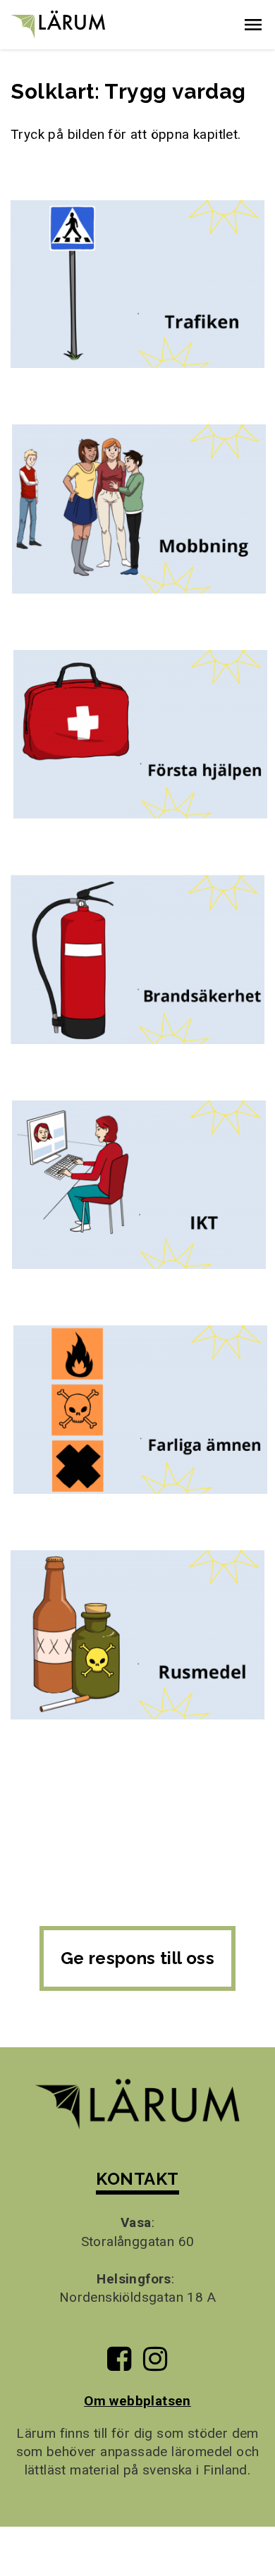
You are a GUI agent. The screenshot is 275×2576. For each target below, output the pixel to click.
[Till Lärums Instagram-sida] (155, 2364)
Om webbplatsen (137, 2401)
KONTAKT (137, 2179)
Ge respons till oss (138, 1958)
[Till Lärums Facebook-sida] (119, 2364)
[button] (253, 25)
